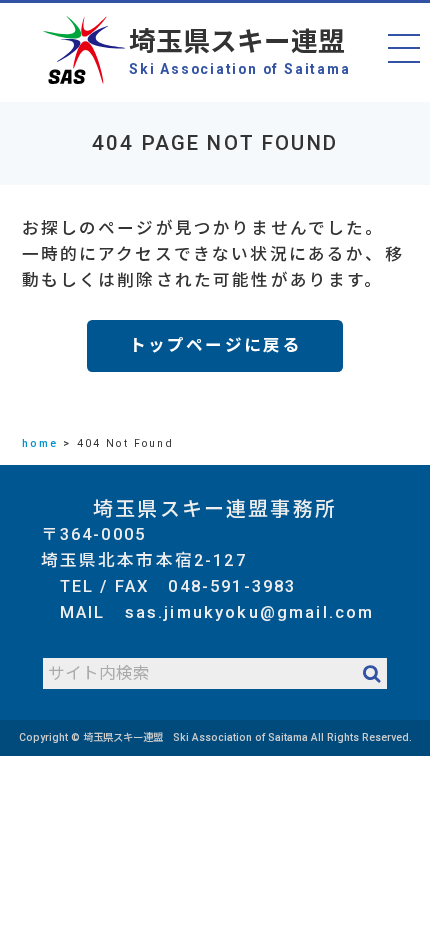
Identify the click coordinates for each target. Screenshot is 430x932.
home (40, 443)
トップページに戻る (215, 345)
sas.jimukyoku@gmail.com (250, 612)
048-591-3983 (232, 586)
